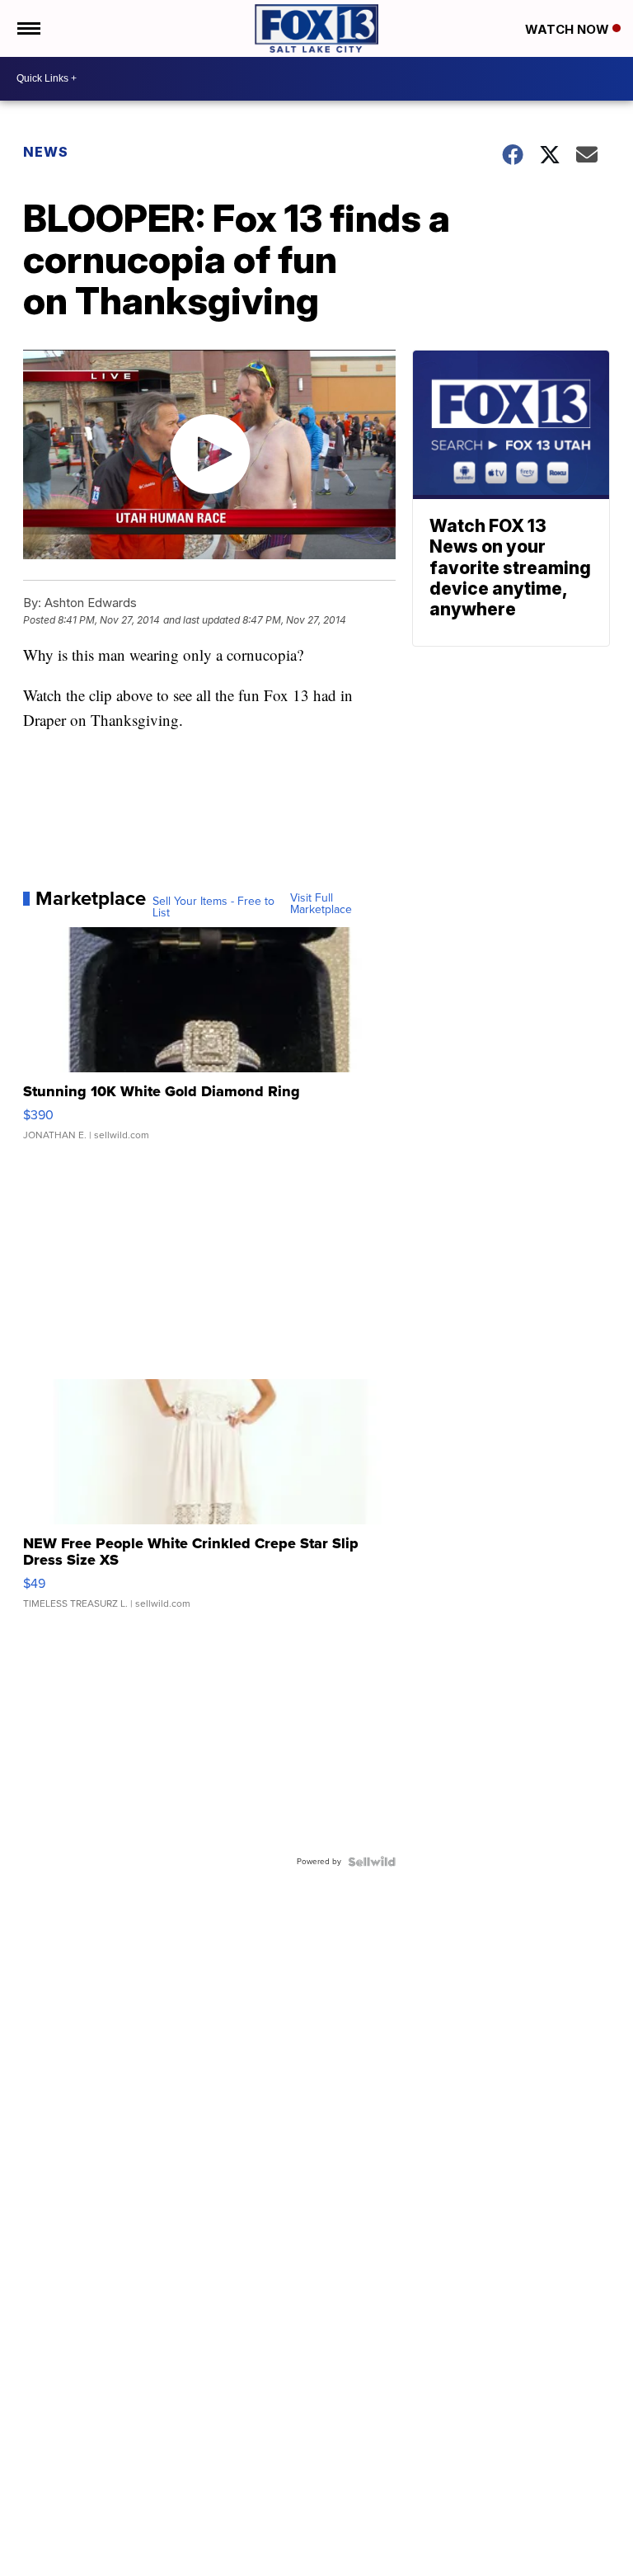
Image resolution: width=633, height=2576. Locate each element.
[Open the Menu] (28, 28)
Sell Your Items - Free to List (213, 907)
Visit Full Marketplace (321, 904)
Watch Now (569, 29)
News (46, 152)
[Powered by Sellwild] (372, 1862)
